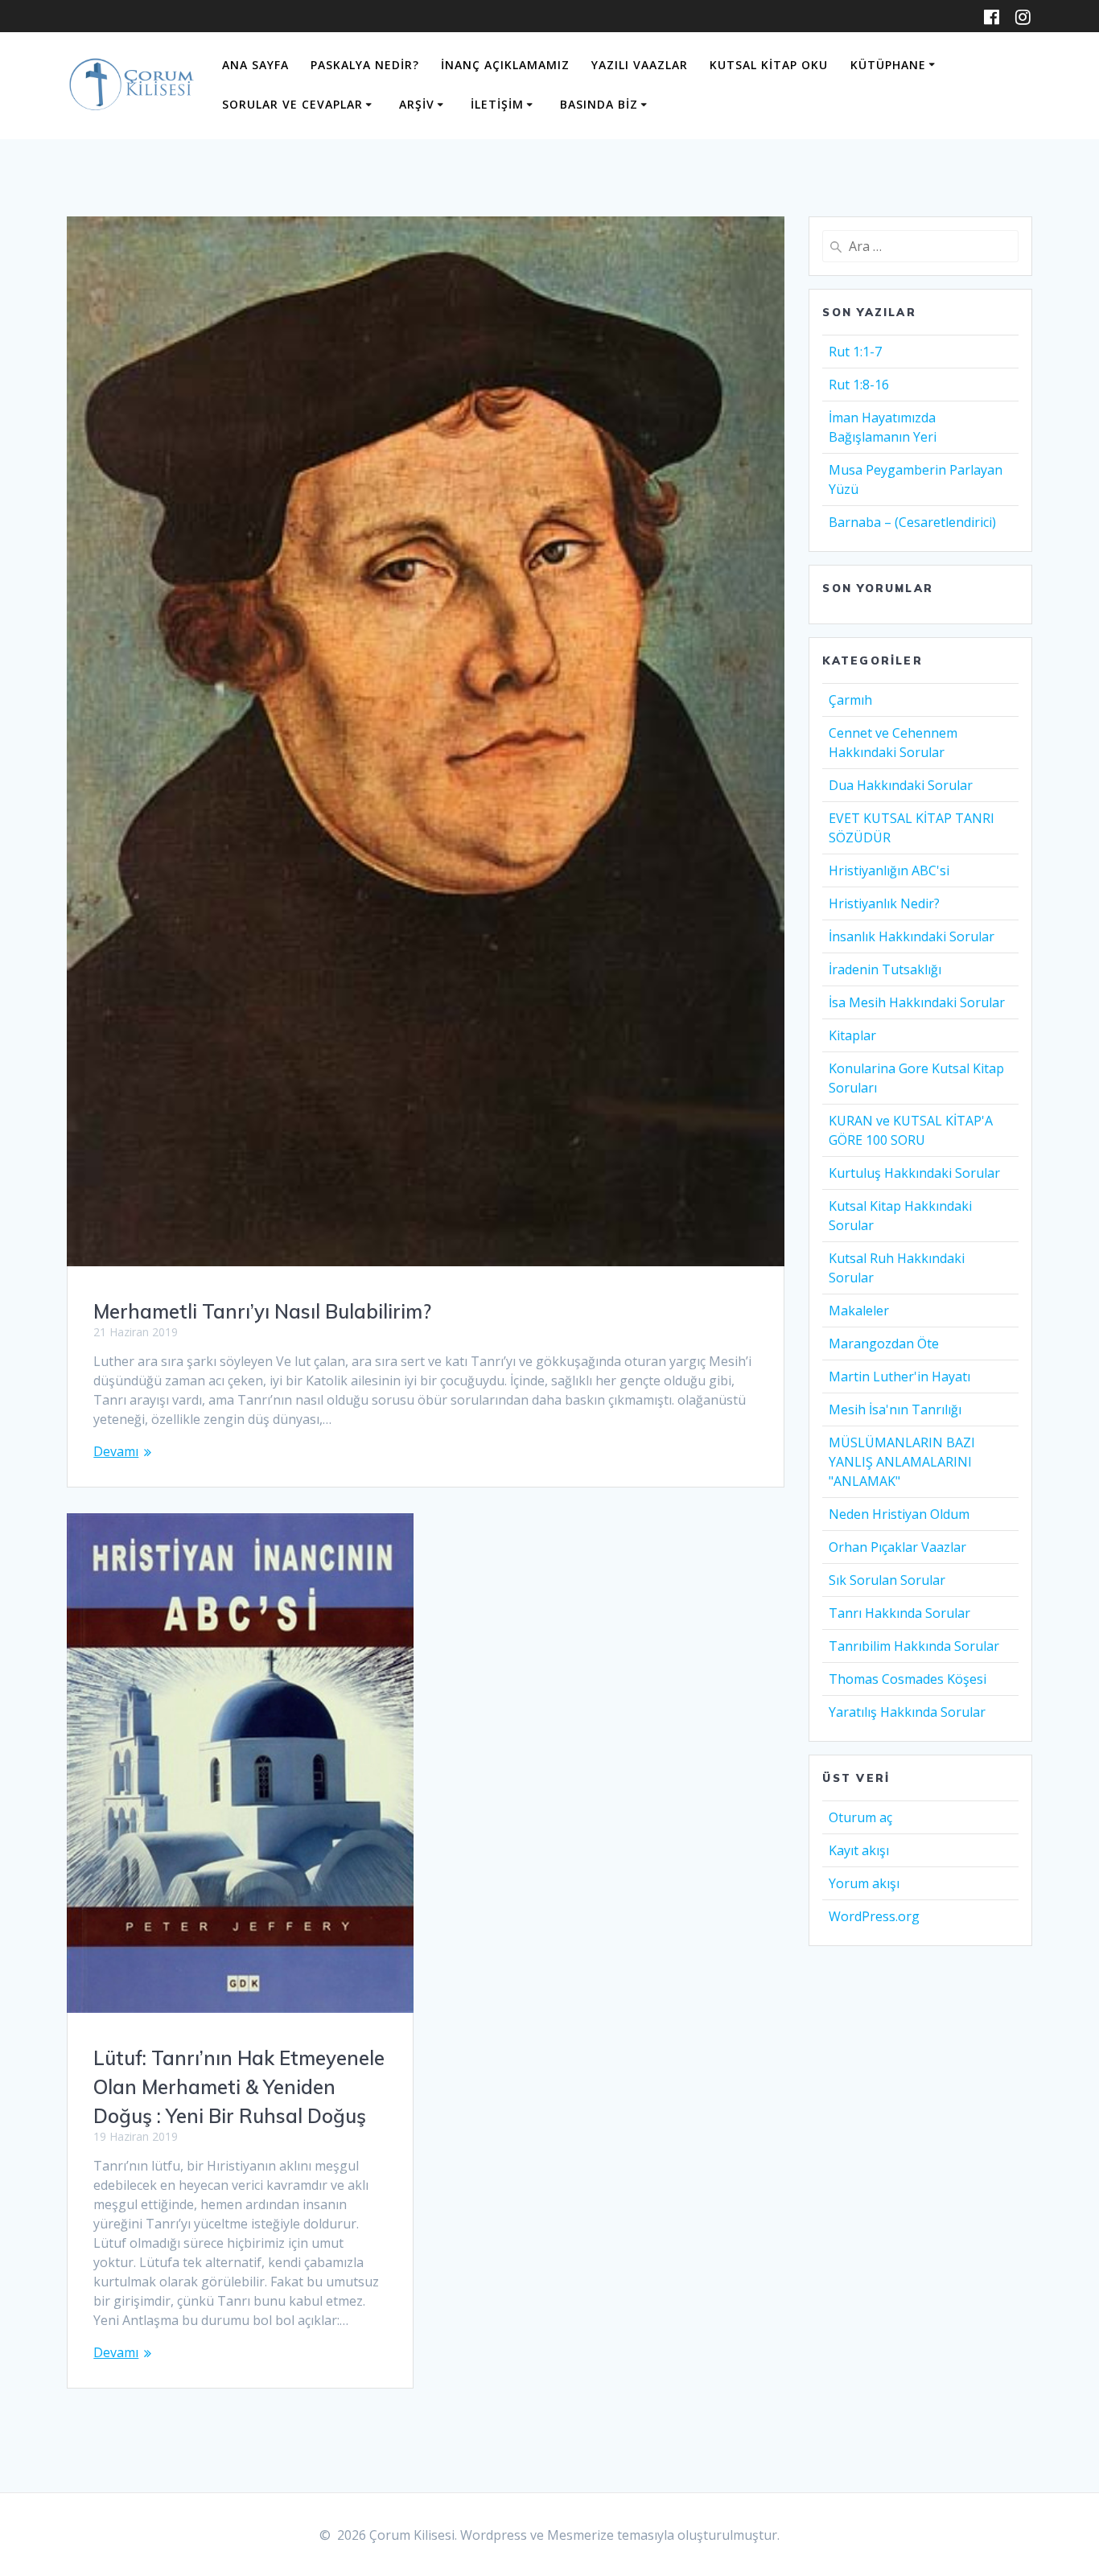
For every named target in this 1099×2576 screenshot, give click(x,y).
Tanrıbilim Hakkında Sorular (914, 1646)
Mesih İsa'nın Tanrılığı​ (895, 1409)
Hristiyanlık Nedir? (884, 903)
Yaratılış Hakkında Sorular (907, 1712)
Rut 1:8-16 (859, 385)
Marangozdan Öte (884, 1344)
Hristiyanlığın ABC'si (889, 870)
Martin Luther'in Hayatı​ (899, 1376)
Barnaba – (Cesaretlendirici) (912, 522)
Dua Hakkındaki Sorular (901, 785)
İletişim (497, 104)
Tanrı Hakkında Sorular (899, 1613)
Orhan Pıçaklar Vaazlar (897, 1547)
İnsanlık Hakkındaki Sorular (912, 936)
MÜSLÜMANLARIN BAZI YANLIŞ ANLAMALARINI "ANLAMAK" (902, 1462)
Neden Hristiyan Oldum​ (899, 1514)
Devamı (116, 1451)
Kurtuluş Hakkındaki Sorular (914, 1173)
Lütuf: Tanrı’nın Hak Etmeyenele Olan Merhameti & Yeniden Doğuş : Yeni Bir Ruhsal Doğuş (239, 2087)
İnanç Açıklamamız (505, 65)
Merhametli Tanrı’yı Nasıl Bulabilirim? (262, 1311)
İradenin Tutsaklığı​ (885, 969)
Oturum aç (860, 1817)
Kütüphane (888, 65)
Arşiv (417, 104)
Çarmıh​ (850, 700)
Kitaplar (852, 1035)
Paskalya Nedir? (365, 65)
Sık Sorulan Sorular (887, 1580)
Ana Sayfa (255, 65)
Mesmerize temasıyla (611, 2535)
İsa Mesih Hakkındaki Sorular (917, 1002)
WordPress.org (874, 1916)
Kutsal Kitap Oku (769, 65)
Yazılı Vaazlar (640, 65)
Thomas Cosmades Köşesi (908, 1679)
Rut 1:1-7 (855, 352)
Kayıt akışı (859, 1850)
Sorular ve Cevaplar (292, 104)
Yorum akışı (864, 1883)
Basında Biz (599, 104)
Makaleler (859, 1311)
